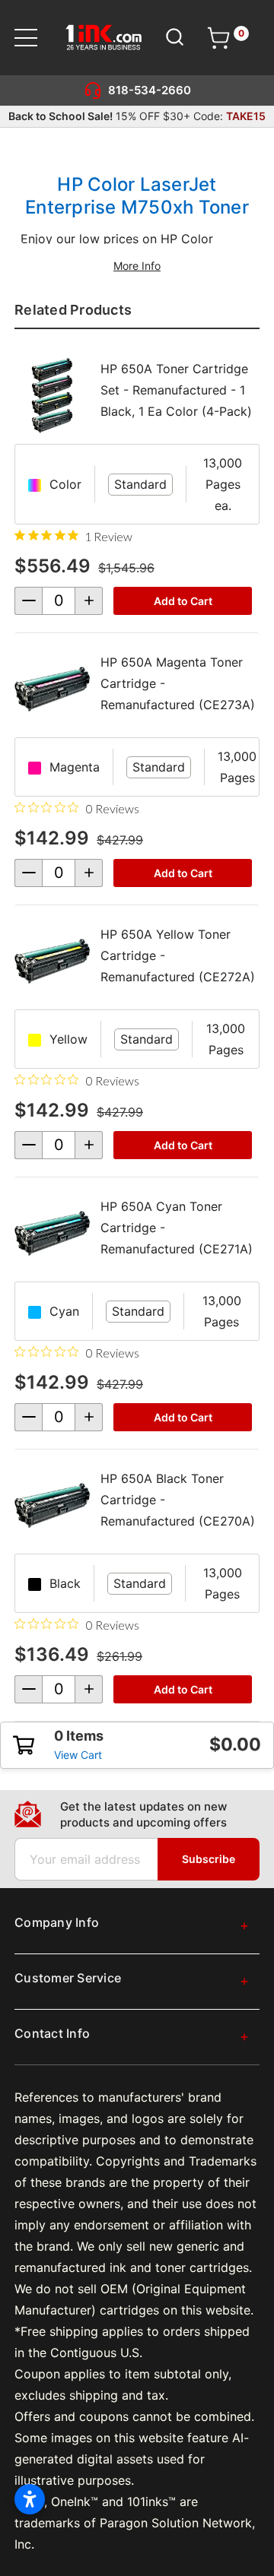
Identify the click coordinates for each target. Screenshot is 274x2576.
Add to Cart (183, 601)
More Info (137, 266)
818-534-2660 (150, 90)
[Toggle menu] (35, 38)
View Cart (78, 1755)
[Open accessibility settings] (30, 2499)
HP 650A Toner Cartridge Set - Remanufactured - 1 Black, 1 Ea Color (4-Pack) (176, 390)
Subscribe (209, 1859)
